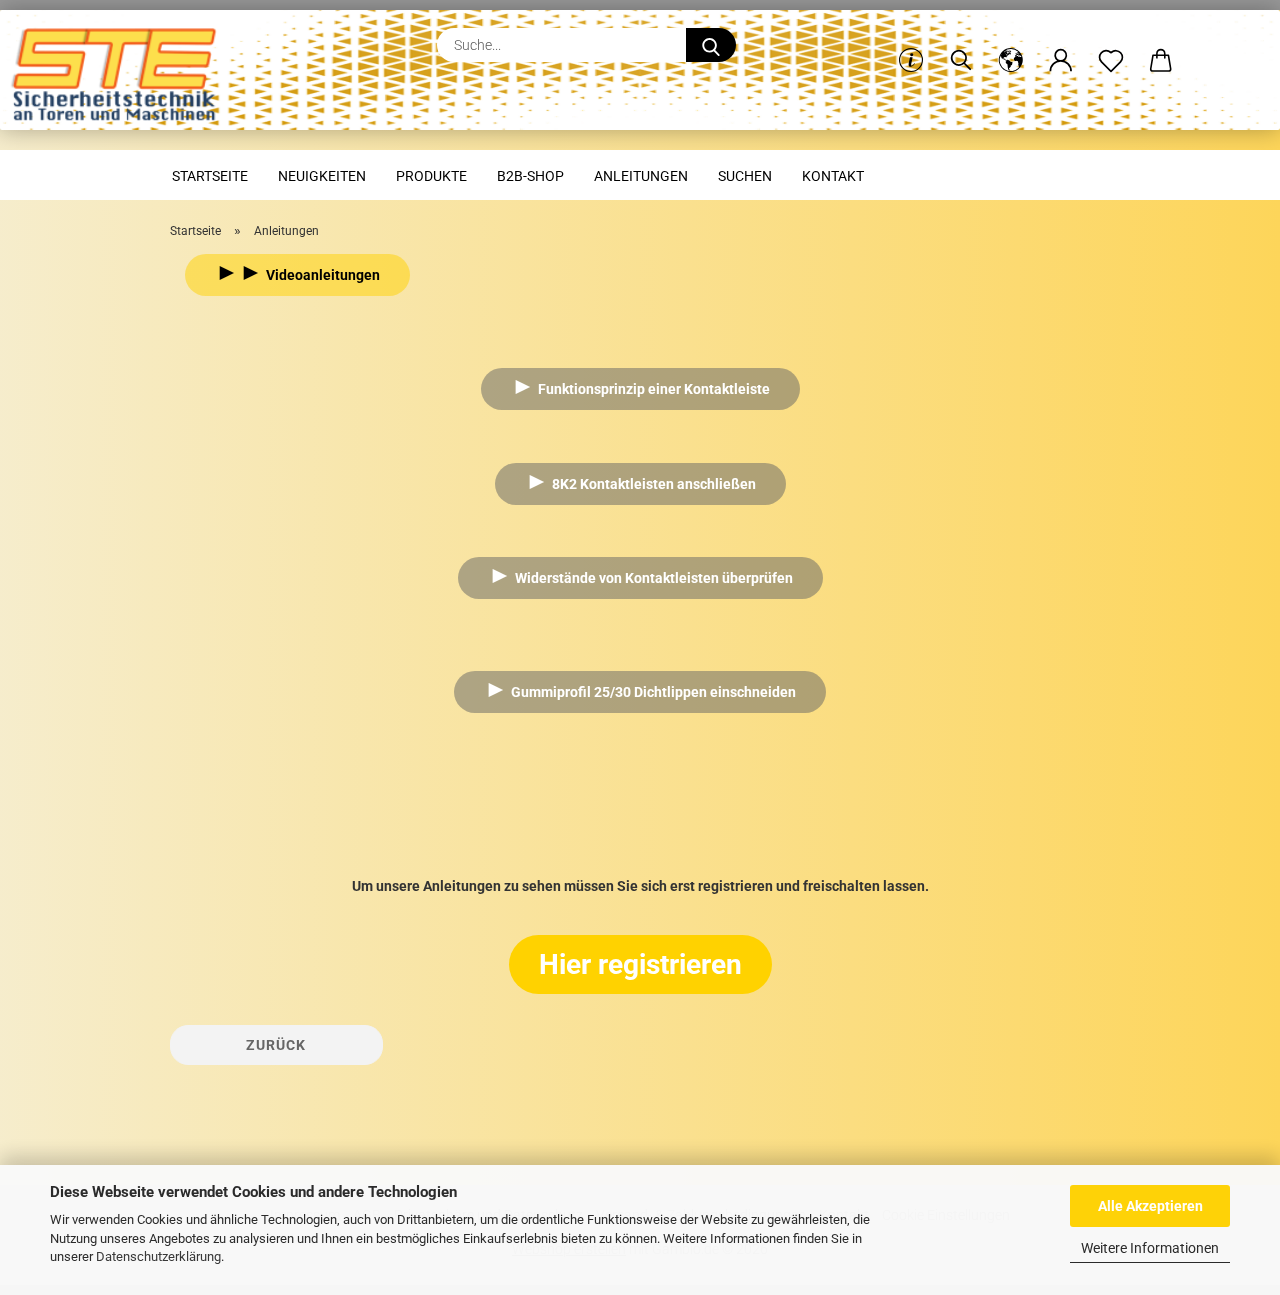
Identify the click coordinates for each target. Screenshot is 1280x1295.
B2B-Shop (530, 176)
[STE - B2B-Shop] (121, 80)
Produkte (431, 176)
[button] (1011, 45)
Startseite (210, 176)
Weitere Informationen (1150, 1248)
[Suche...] (711, 45)
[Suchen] (961, 45)
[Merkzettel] (1111, 45)
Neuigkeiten (322, 176)
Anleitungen (641, 176)
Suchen (745, 176)
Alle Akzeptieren (1150, 1206)
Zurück (276, 1045)
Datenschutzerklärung (158, 1256)
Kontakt (833, 176)
